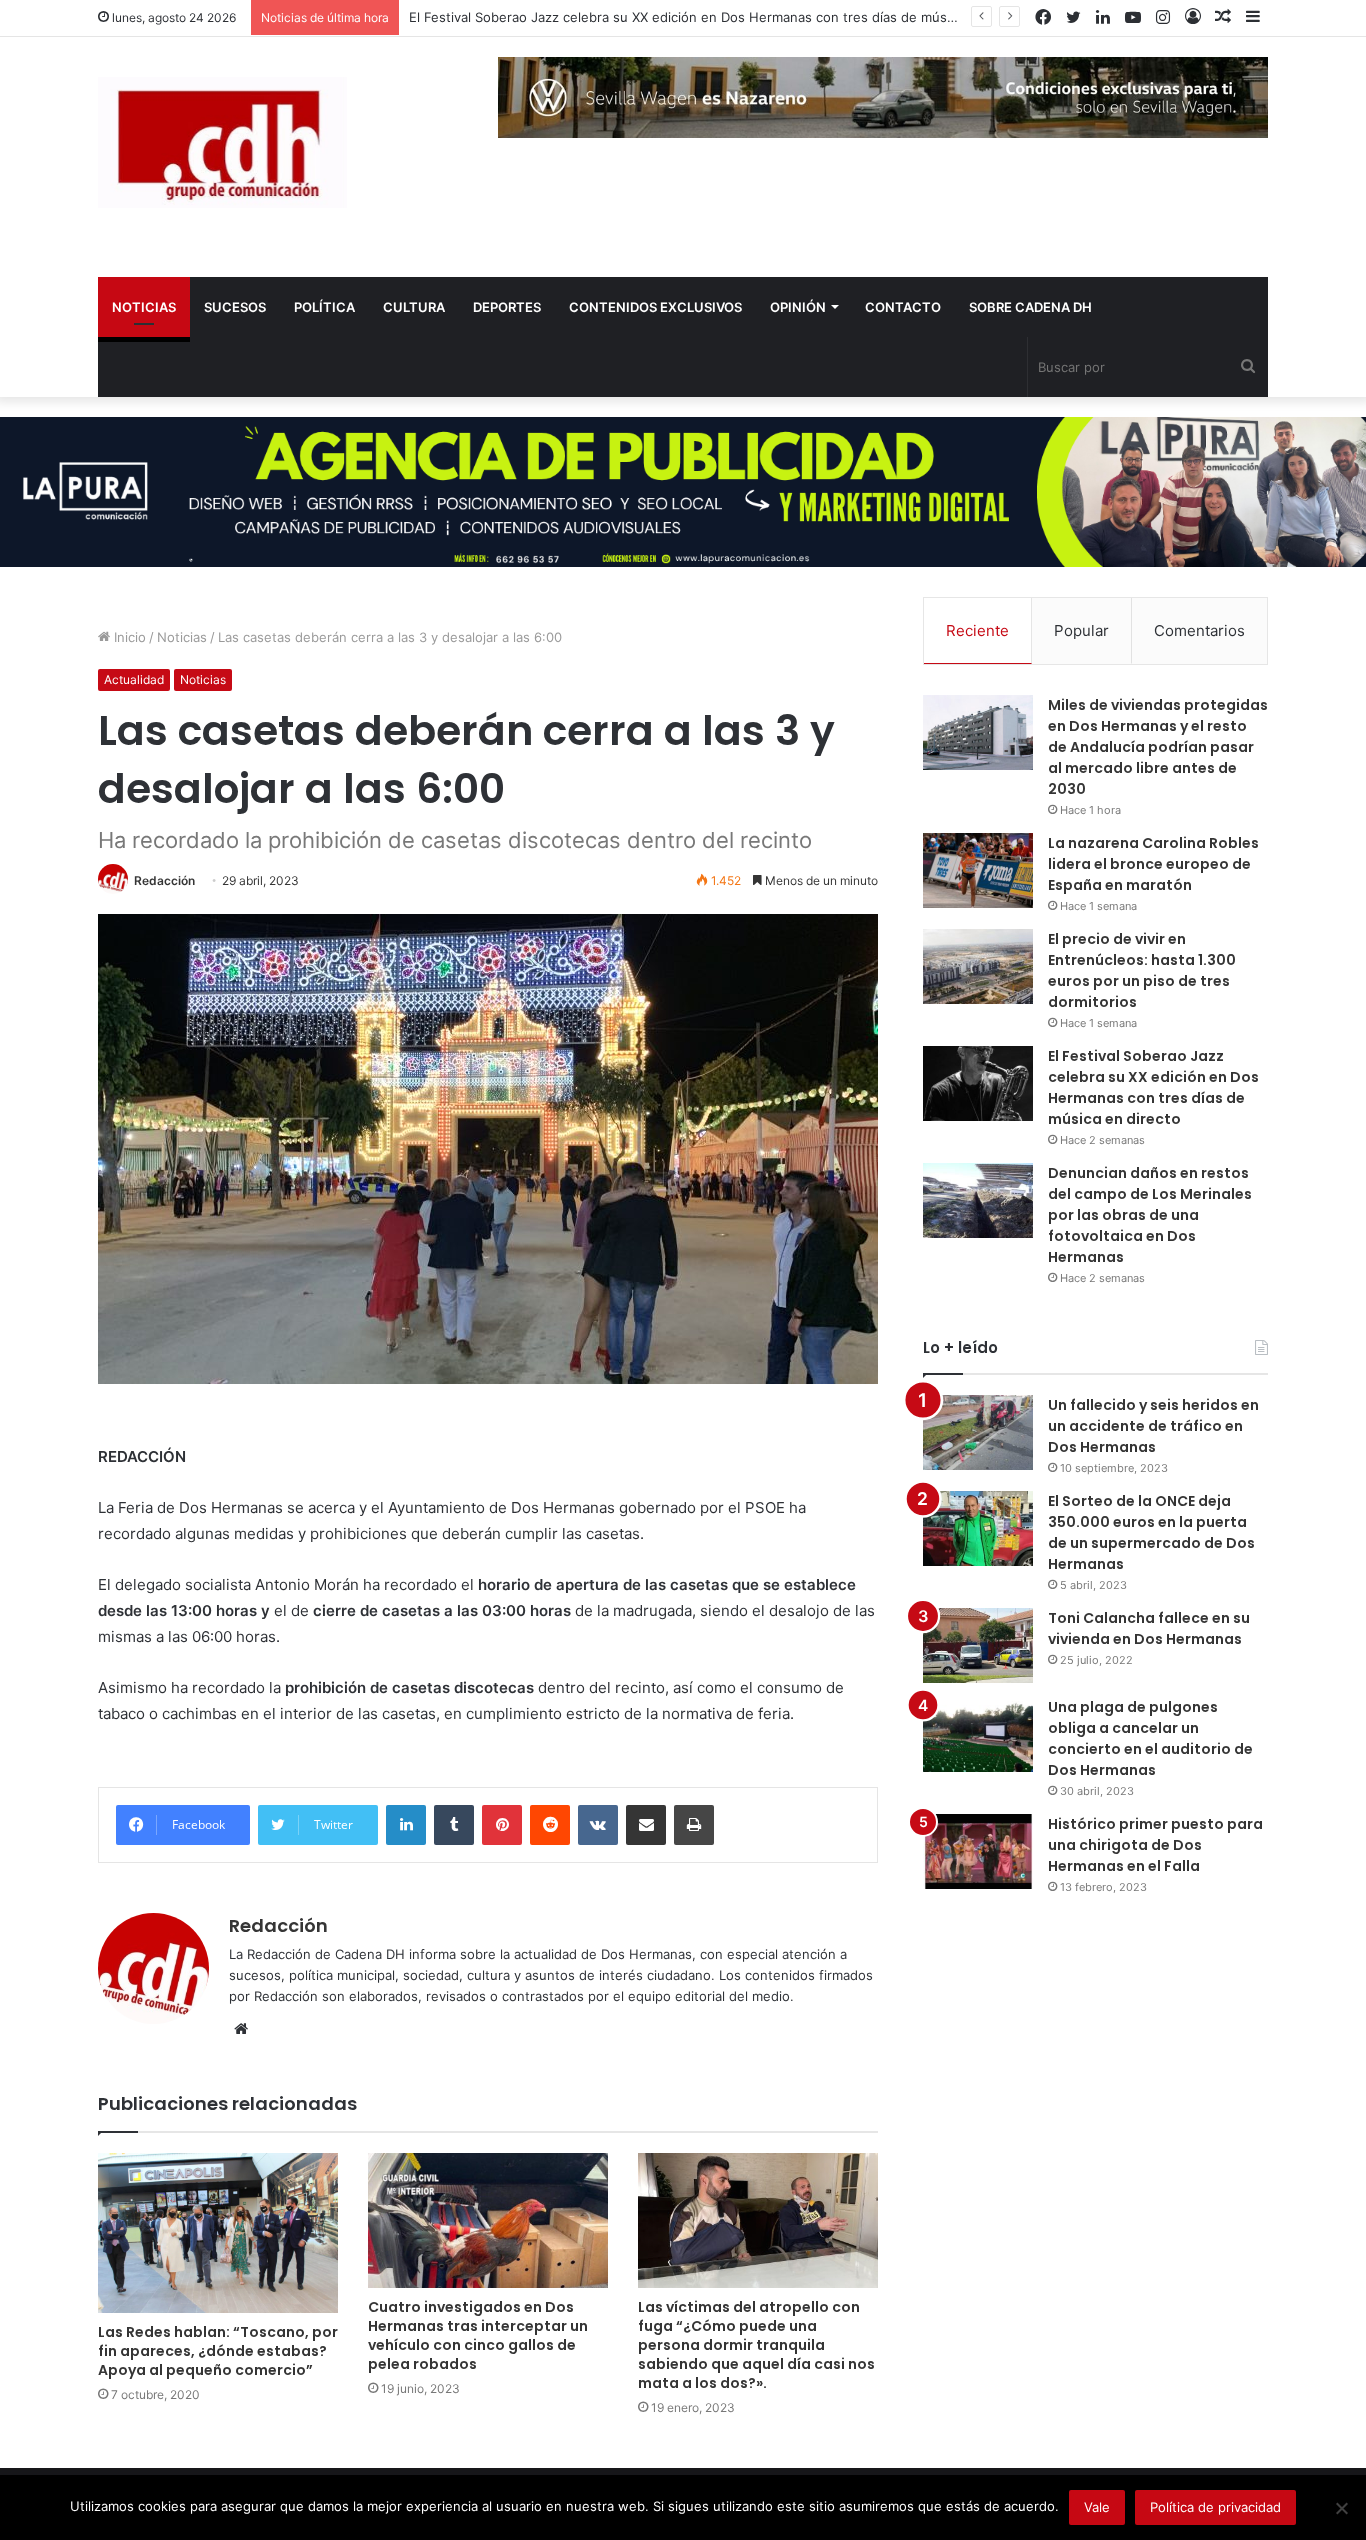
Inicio (128, 637)
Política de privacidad (1215, 2507)
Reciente (977, 630)
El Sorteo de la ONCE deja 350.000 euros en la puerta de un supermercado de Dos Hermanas (1151, 1532)
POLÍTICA (324, 307)
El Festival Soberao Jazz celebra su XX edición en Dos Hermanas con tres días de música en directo (720, 17)
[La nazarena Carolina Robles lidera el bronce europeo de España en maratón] (978, 870)
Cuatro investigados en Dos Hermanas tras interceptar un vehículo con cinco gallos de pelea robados (478, 2335)
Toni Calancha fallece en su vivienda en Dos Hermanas (1149, 1628)
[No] (1341, 2508)
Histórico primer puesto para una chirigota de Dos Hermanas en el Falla (1155, 1845)
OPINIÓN (798, 307)
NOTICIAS (144, 307)
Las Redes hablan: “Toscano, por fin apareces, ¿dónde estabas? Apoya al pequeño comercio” (218, 2351)
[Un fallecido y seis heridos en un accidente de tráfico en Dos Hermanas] (978, 1432)
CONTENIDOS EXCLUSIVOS (655, 307)
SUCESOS (235, 307)
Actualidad (134, 679)
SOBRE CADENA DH (1030, 307)
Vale (1097, 2507)
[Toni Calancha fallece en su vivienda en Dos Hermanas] (978, 1645)
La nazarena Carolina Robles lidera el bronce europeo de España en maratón (1153, 864)
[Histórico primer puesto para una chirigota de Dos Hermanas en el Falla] (978, 1851)
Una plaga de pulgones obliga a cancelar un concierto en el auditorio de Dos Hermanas (1150, 1738)
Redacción (164, 880)
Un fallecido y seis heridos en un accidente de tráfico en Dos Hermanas (1153, 1426)
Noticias (182, 637)
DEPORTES (507, 307)
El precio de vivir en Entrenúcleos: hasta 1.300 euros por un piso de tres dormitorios (1142, 970)
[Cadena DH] (222, 142)
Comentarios (1199, 630)
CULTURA (414, 307)
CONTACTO (903, 307)
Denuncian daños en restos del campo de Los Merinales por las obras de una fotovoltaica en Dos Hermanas (1150, 1215)
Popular (1081, 630)
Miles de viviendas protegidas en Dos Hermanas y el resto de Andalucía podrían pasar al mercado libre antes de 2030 (1158, 747)
